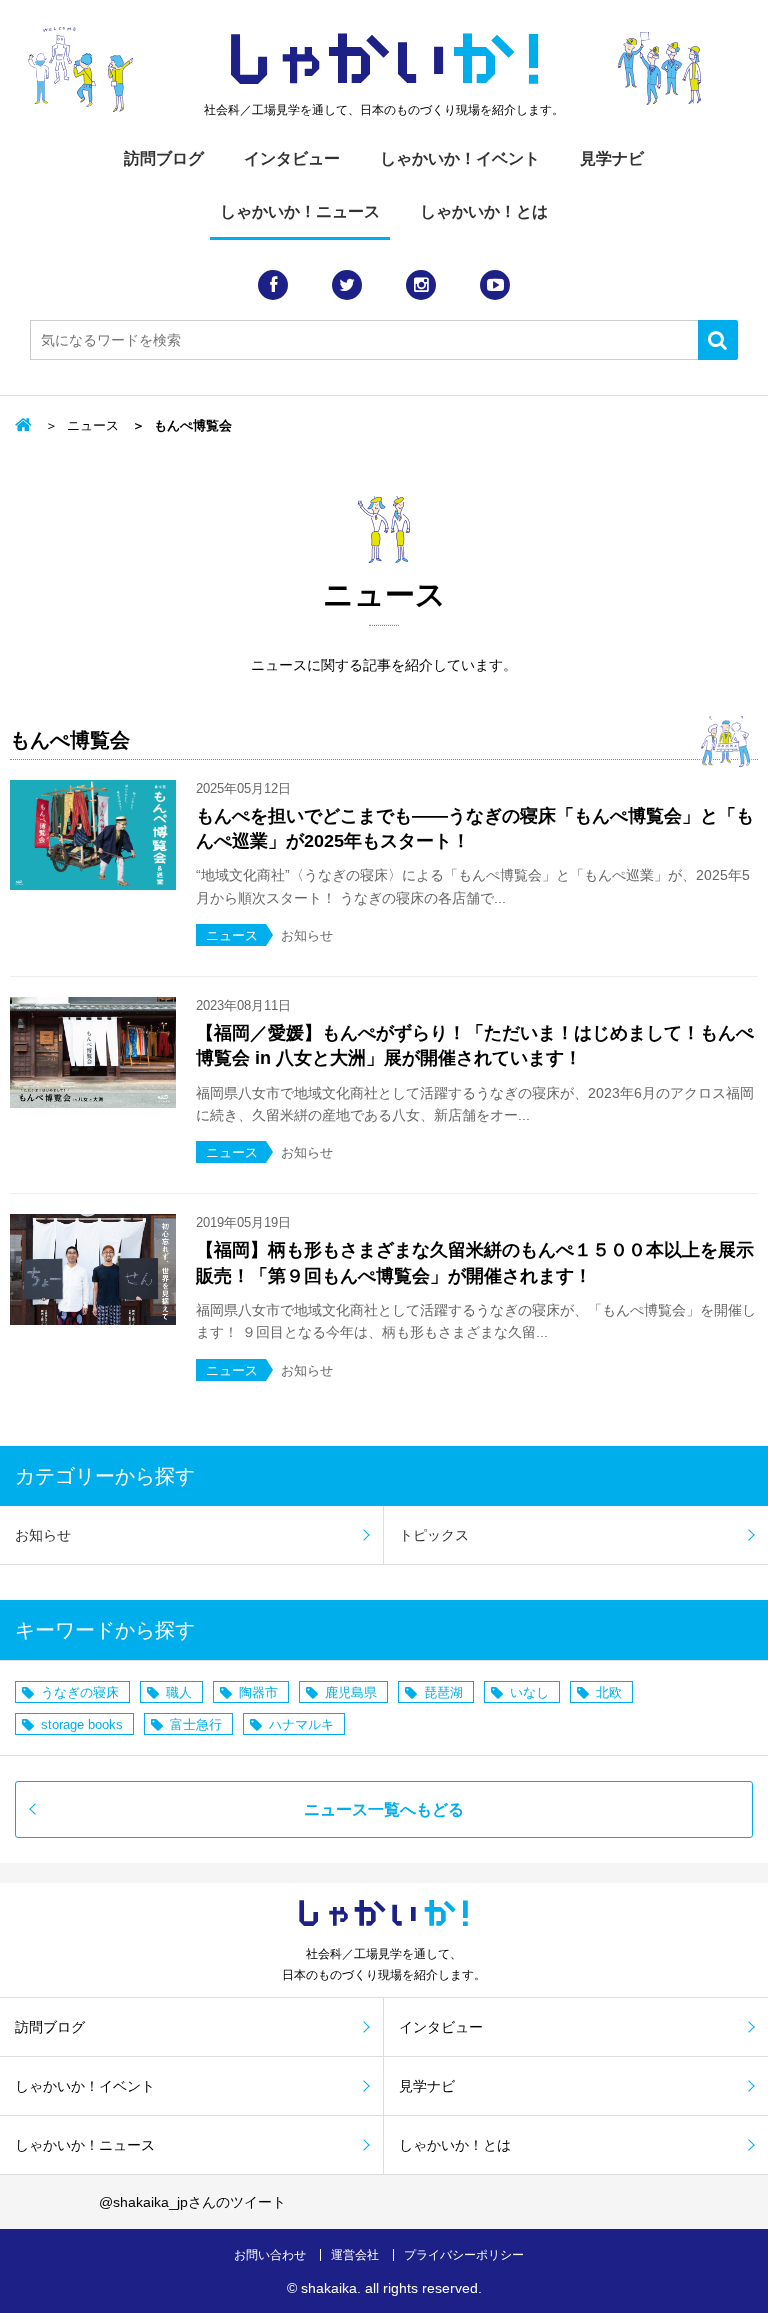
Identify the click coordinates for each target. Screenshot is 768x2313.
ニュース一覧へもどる (384, 1809)
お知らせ (43, 1535)
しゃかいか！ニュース (300, 211)
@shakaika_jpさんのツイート (192, 2202)
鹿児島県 (351, 1692)
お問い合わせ (270, 2255)
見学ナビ (612, 158)
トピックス (434, 1535)
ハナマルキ (301, 1724)
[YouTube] (495, 285)
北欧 (609, 1692)
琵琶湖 (443, 1692)
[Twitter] (347, 285)
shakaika (329, 2288)
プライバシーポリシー (464, 2255)
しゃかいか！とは (484, 211)
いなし (529, 1692)
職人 (179, 1692)
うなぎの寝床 (80, 1692)
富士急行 (196, 1724)
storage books (82, 1724)
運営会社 (355, 2255)
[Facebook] (273, 285)
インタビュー (292, 158)
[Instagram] (421, 285)
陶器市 (258, 1692)
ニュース (93, 425)
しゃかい (384, 60)
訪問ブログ (164, 158)
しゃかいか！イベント (460, 158)
